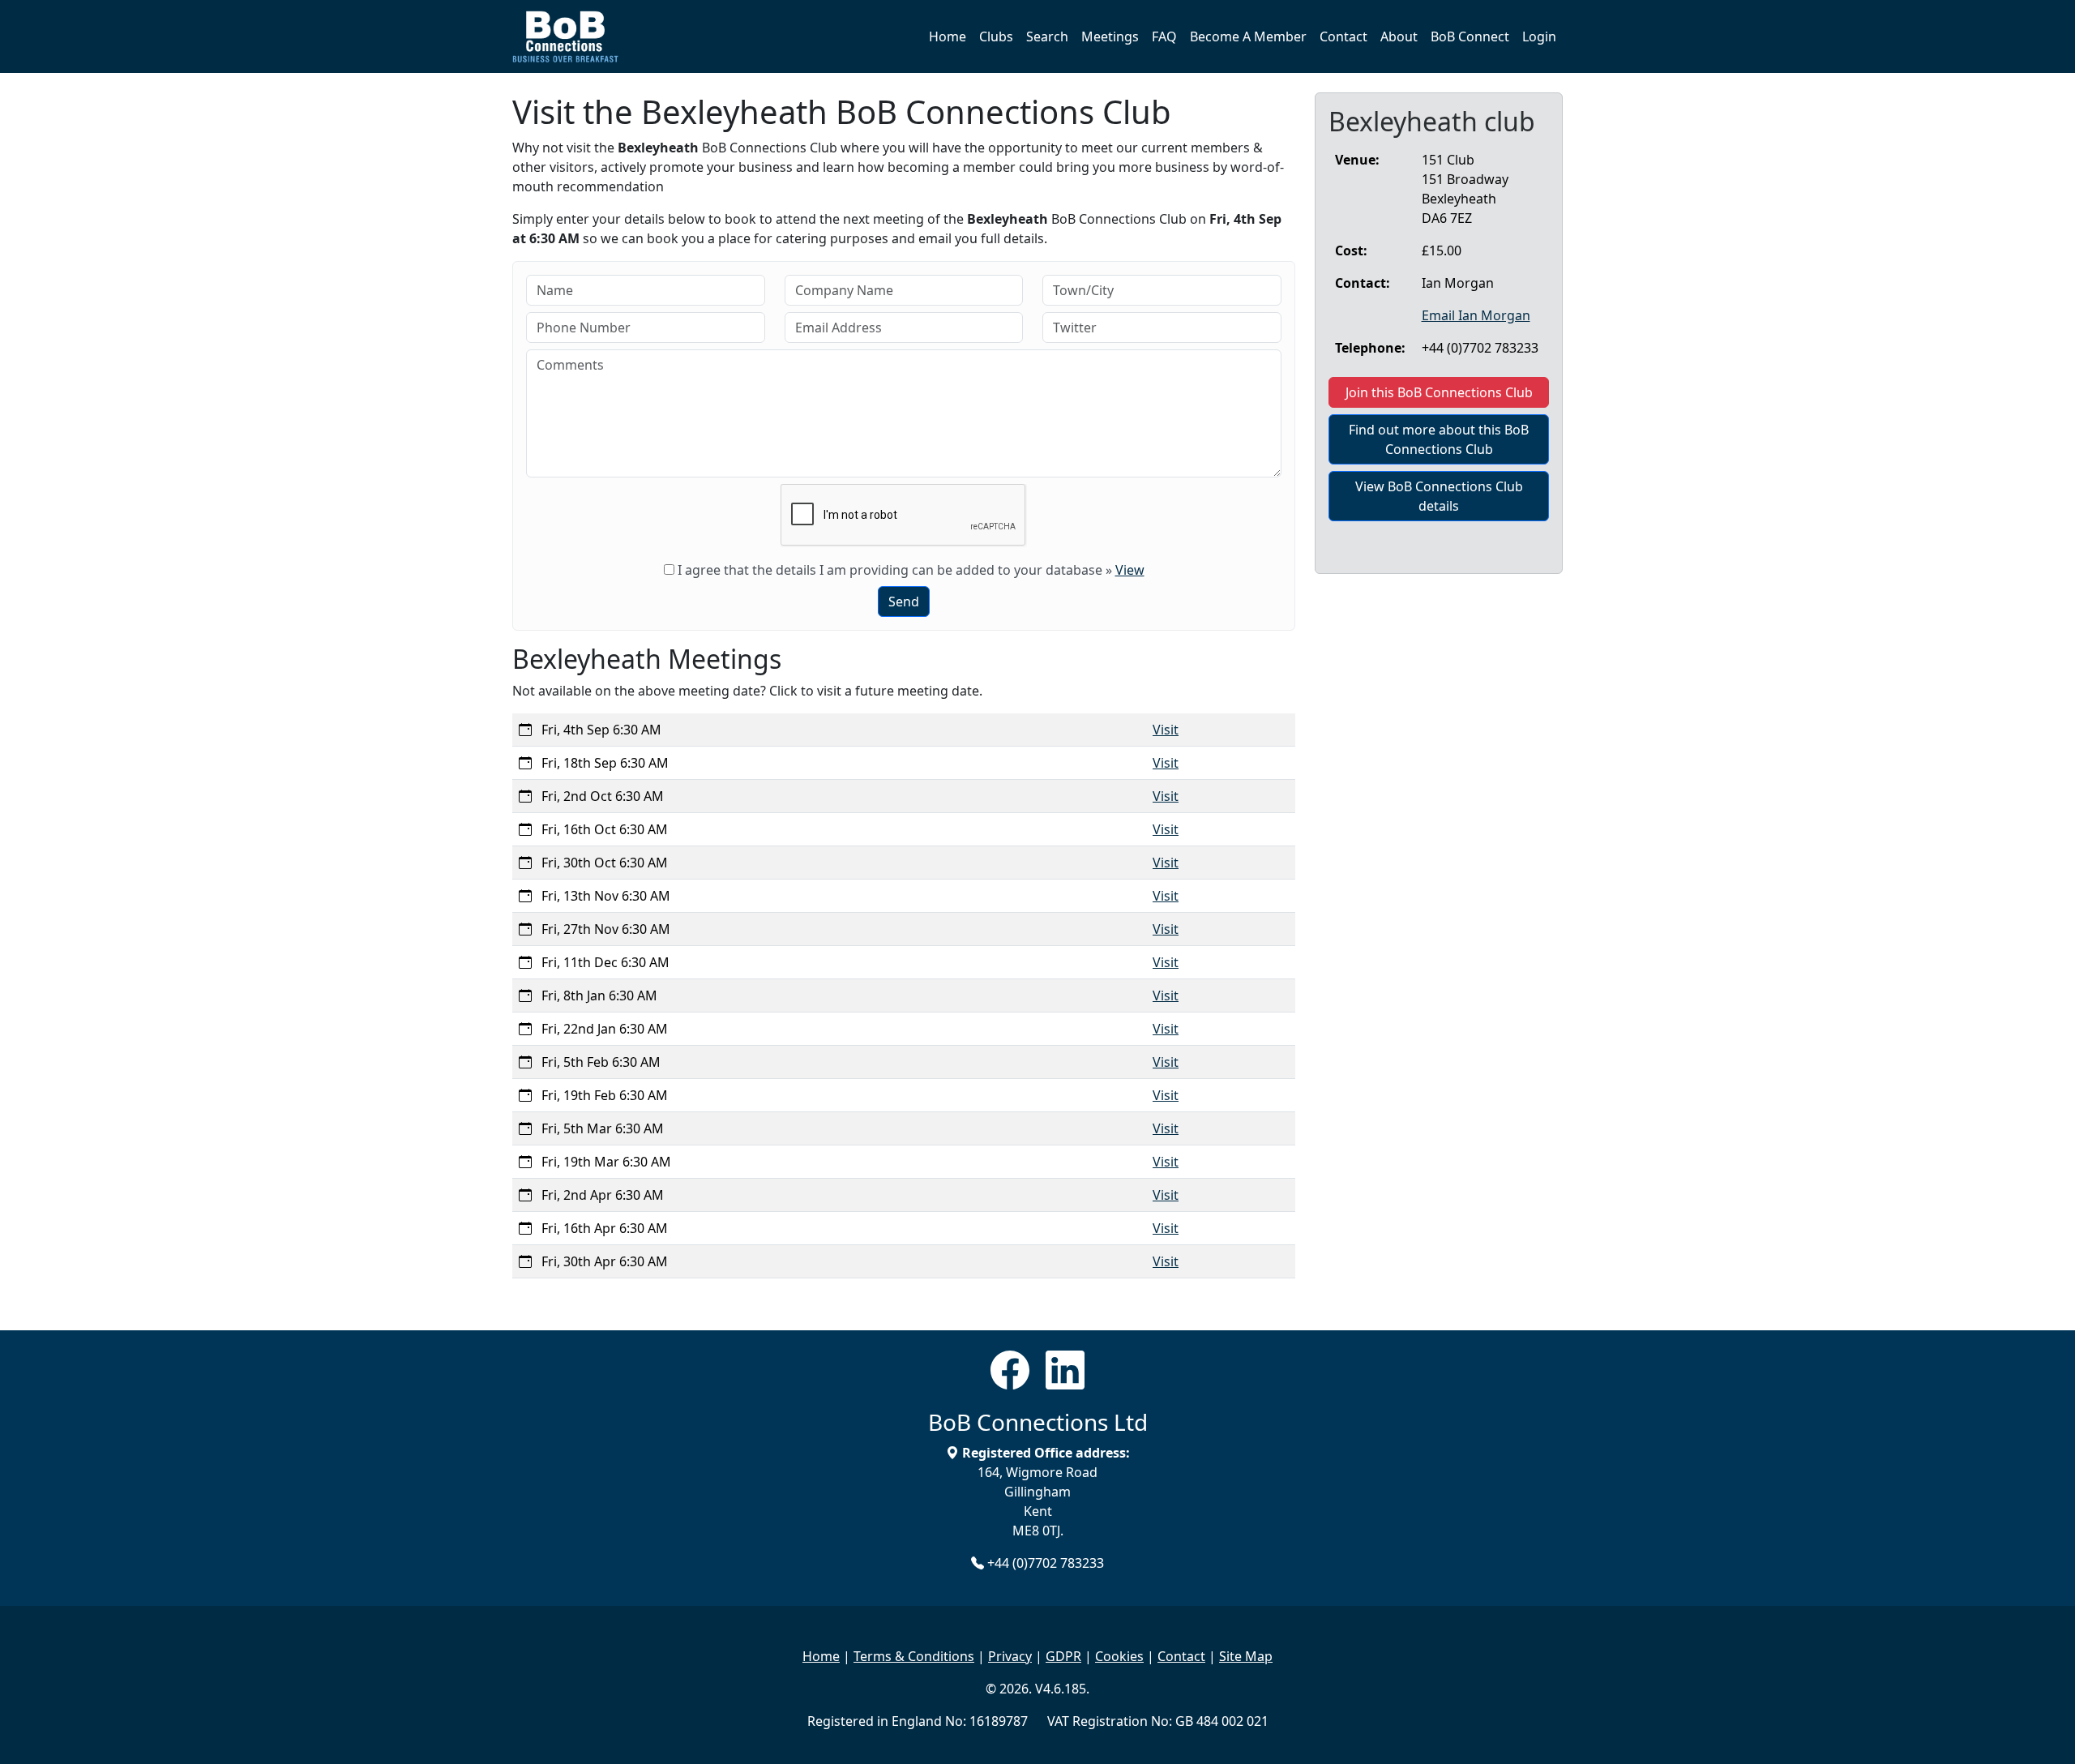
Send (904, 602)
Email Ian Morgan (1476, 315)
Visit (1166, 730)
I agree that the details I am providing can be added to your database (890, 570)
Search (1047, 36)
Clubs (996, 36)
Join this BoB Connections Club (1439, 392)
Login (1539, 36)
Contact (1343, 36)
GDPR (1063, 1656)
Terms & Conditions (914, 1656)
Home (948, 36)
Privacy (1010, 1656)
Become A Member (1248, 36)
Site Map (1246, 1656)
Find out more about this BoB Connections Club (1439, 439)
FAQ (1164, 36)
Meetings (1110, 36)
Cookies (1119, 1656)
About (1399, 36)
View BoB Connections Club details (1439, 496)
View (1130, 570)
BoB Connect (1470, 36)
